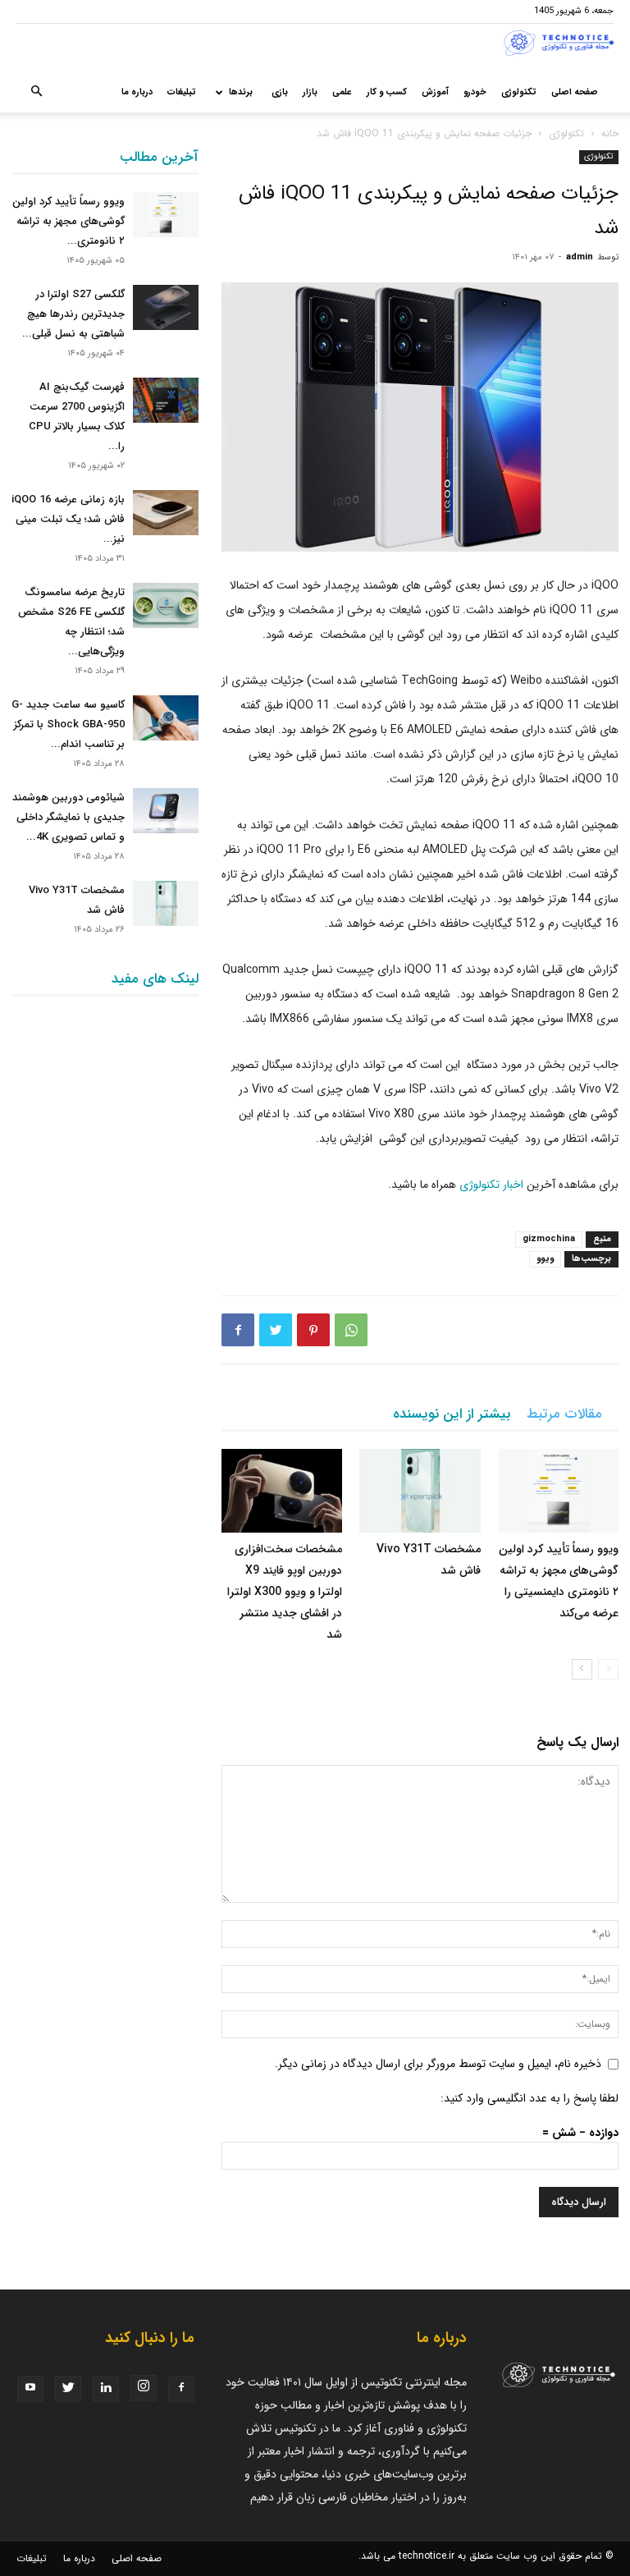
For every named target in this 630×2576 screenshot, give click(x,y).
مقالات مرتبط (564, 1414)
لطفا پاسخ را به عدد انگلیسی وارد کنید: (530, 2098)
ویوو (545, 1259)
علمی (342, 92)
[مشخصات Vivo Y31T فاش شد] (420, 1490)
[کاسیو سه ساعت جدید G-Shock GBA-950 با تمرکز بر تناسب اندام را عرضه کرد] (166, 718)
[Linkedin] (106, 2389)
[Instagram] (144, 2388)
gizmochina (549, 1239)
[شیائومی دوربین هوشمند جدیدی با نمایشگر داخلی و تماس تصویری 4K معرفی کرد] (166, 811)
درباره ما (137, 92)
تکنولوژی (519, 92)
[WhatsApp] (351, 1330)
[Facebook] (238, 1330)
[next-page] (582, 1669)
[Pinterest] (313, 1330)
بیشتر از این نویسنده (452, 1414)
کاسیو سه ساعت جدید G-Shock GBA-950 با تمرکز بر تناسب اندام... (68, 724)
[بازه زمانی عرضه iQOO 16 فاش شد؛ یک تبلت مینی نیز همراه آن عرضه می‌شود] (166, 513)
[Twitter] (276, 1330)
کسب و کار (387, 92)
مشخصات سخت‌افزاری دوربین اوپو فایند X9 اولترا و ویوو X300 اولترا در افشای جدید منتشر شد (285, 1592)
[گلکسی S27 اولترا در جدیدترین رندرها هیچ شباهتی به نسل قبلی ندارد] (166, 307)
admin (580, 257)
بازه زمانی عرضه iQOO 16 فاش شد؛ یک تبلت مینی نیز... (68, 519)
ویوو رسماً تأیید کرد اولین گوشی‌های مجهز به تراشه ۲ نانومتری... (68, 221)
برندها (241, 92)
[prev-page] (608, 1669)
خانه (610, 133)
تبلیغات (182, 92)
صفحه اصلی (575, 92)
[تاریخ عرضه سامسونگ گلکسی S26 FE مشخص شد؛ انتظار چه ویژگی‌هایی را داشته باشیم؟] (166, 605)
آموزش (435, 92)
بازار (310, 92)
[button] (36, 93)
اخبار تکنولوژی (491, 1185)
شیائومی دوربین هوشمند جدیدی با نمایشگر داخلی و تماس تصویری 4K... (68, 817)
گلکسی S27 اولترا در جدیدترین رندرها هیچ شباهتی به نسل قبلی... (73, 314)
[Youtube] (30, 2389)
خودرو (475, 92)
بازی (280, 92)
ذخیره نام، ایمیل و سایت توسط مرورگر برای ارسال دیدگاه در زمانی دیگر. (438, 2064)
